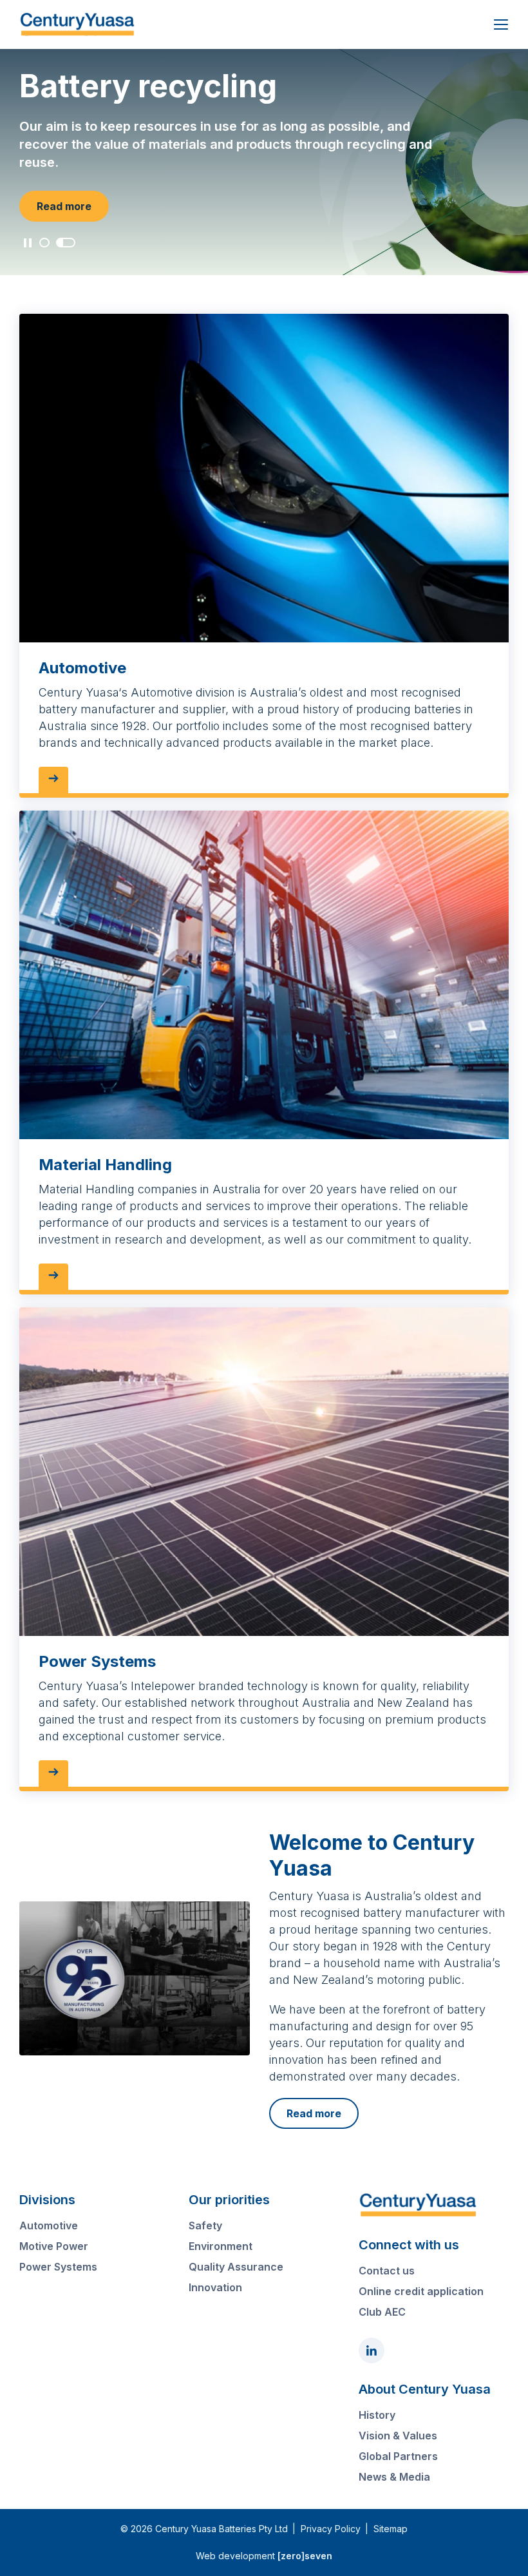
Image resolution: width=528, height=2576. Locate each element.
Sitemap (391, 2529)
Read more (64, 206)
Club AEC (382, 2312)
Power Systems (58, 2267)
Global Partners (398, 2456)
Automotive (49, 2225)
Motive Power (54, 2246)
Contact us (387, 2271)
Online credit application (421, 2291)
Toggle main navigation (501, 24)
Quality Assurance (236, 2267)
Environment (221, 2246)
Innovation (215, 2287)
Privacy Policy (331, 2529)
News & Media (394, 2477)
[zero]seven (305, 2556)
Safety (205, 2225)
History (377, 2415)
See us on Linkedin (372, 2350)
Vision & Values (398, 2436)
